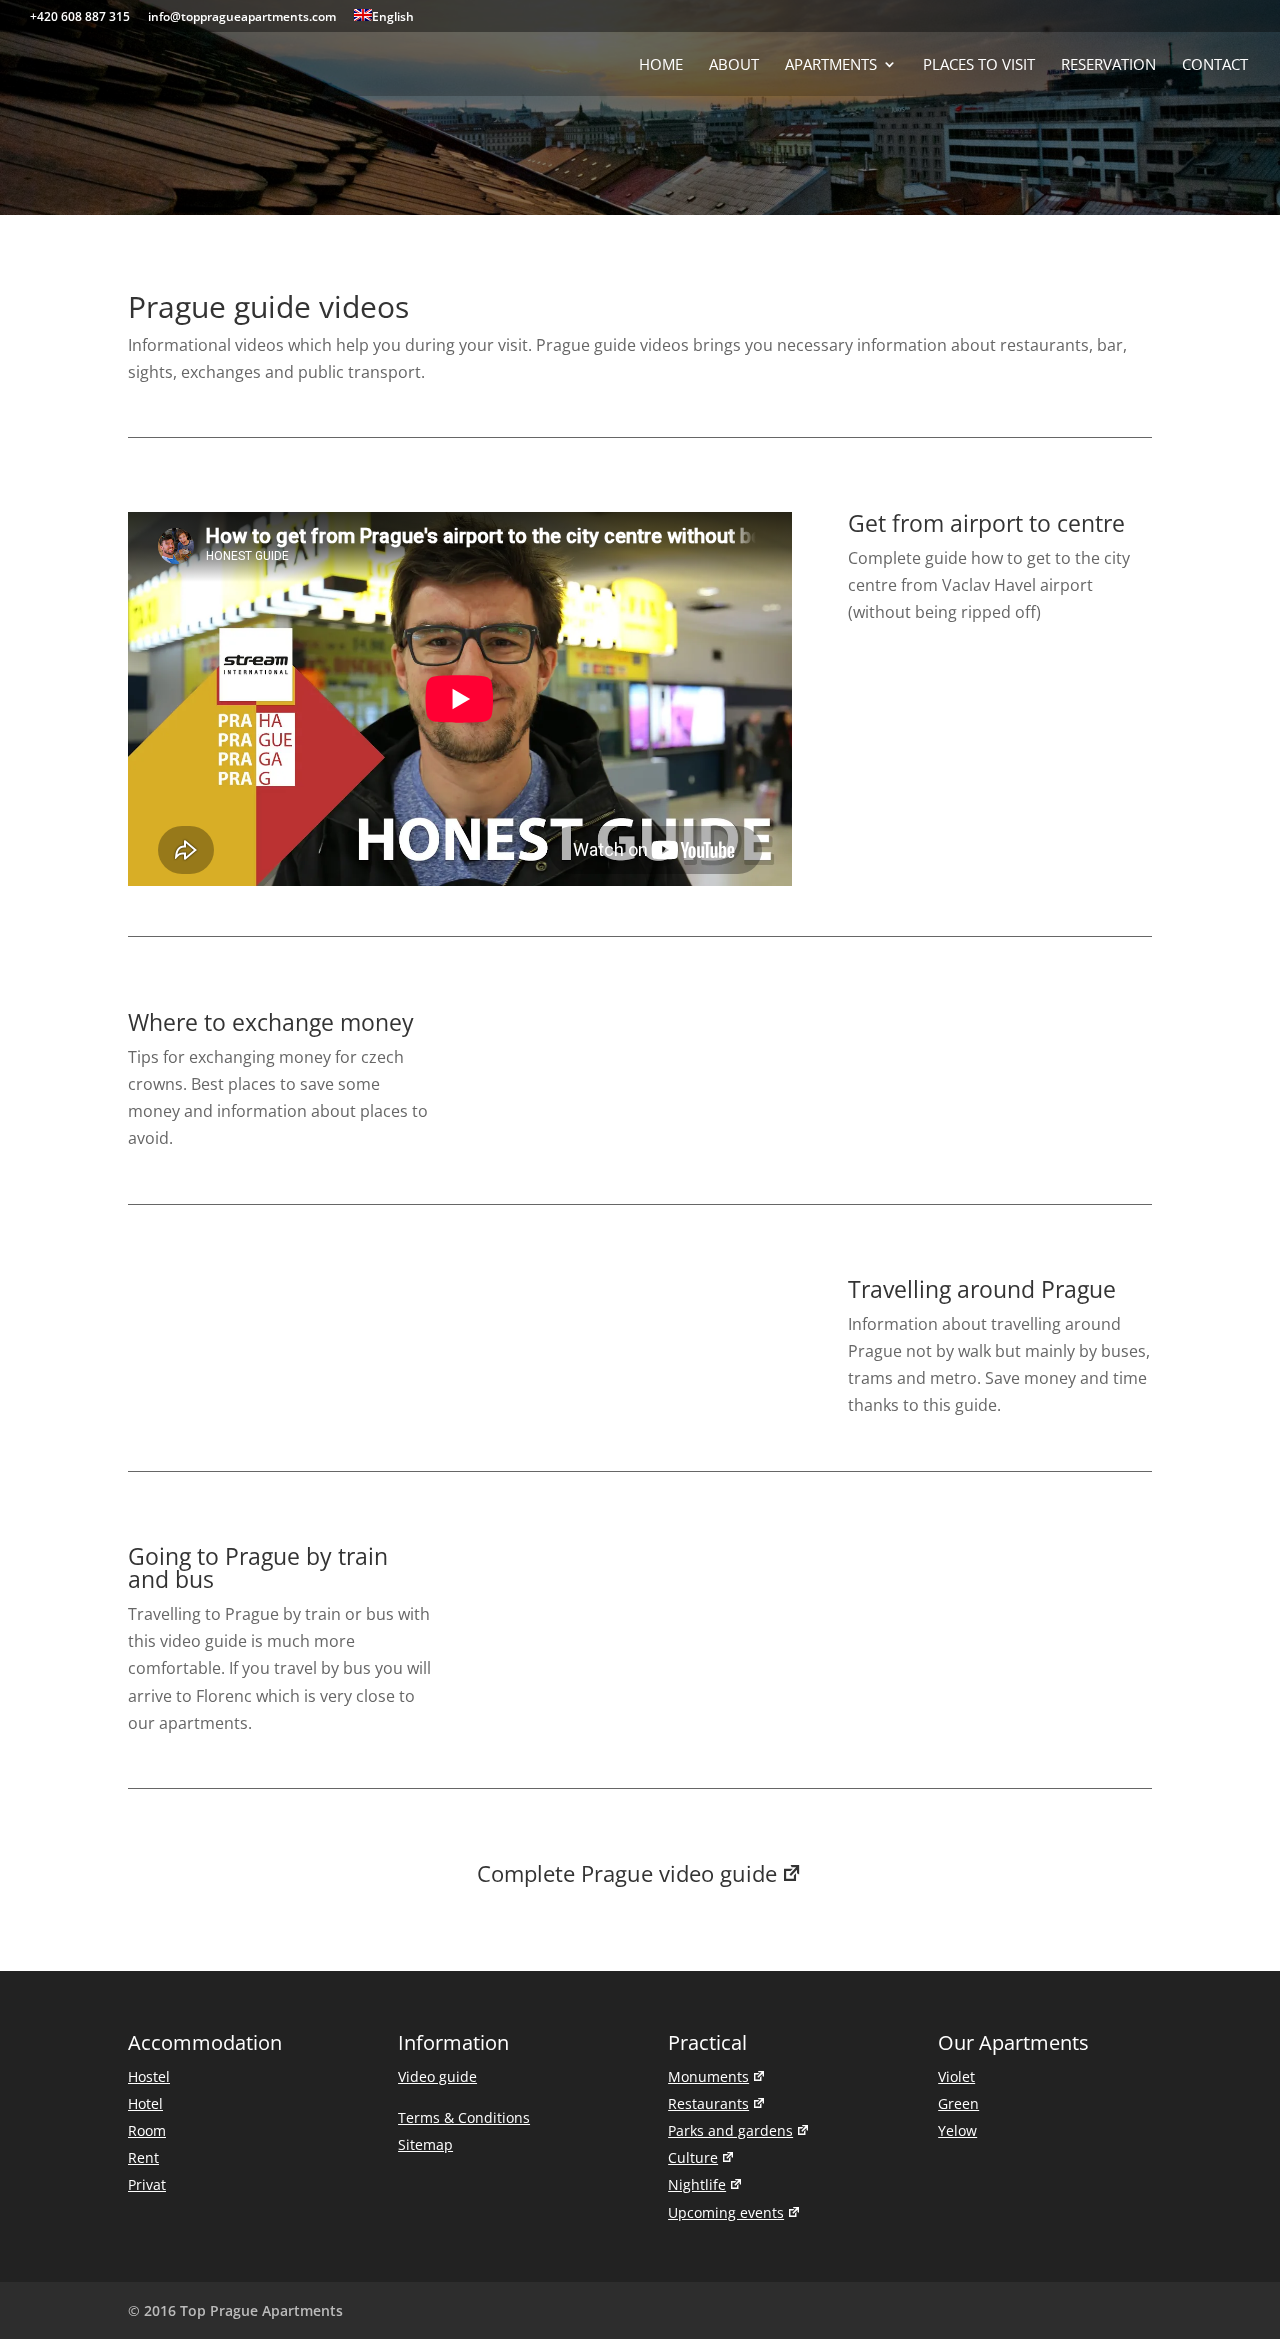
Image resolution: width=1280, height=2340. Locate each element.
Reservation (1108, 65)
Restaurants (708, 2103)
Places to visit (979, 65)
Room (147, 2130)
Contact (1215, 65)
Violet (956, 2076)
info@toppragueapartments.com (242, 18)
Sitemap (425, 2144)
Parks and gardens (730, 2130)
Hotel (145, 2103)
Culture (693, 2157)
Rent (143, 2157)
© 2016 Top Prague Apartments (235, 2310)
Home (661, 65)
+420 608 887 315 (80, 18)
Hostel (149, 2076)
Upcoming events (726, 2212)
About (734, 65)
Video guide (437, 2076)
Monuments (708, 2076)
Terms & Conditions (464, 2117)
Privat (147, 2184)
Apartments (831, 65)
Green (958, 2103)
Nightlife (697, 2184)
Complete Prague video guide (627, 1873)
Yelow (957, 2130)
